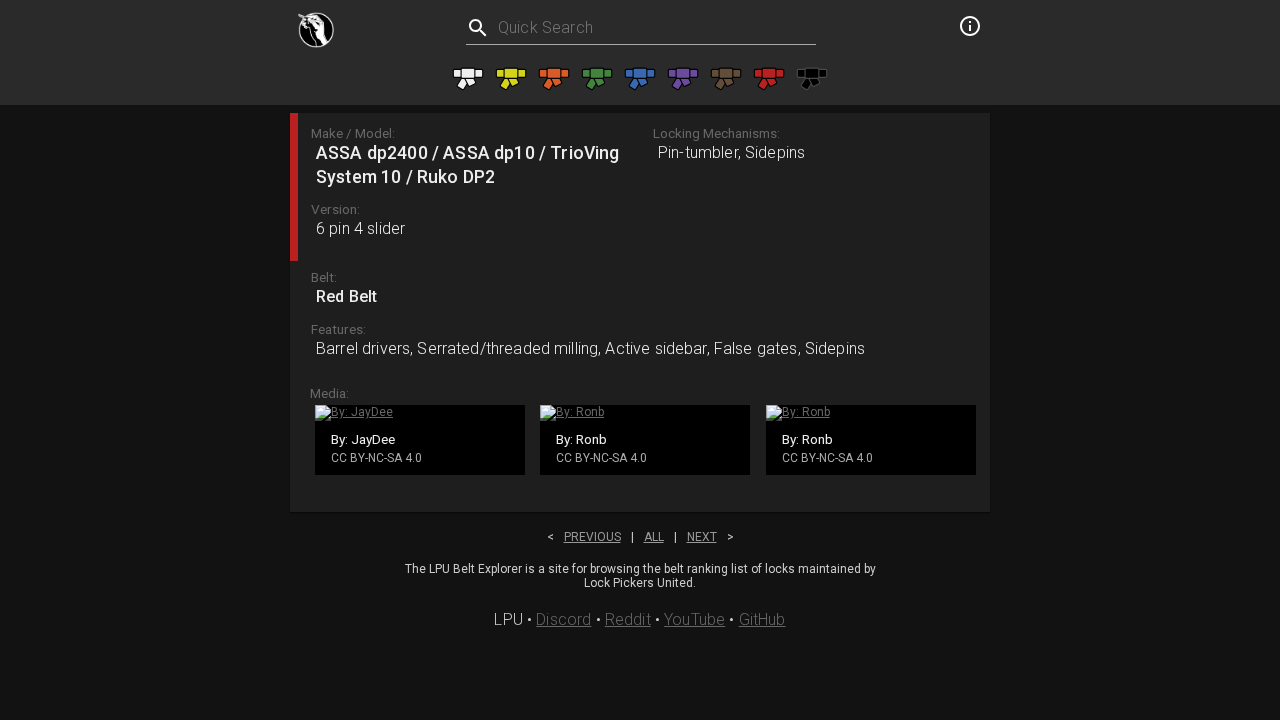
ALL (654, 537)
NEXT (702, 537)
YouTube (694, 619)
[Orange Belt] (554, 78)
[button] (640, 187)
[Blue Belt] (640, 78)
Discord (563, 619)
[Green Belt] (597, 78)
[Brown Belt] (726, 78)
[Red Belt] (769, 78)
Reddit (628, 619)
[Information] (970, 29)
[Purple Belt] (683, 78)
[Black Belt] (812, 78)
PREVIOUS (592, 537)
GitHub (762, 619)
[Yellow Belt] (511, 78)
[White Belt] (468, 78)
